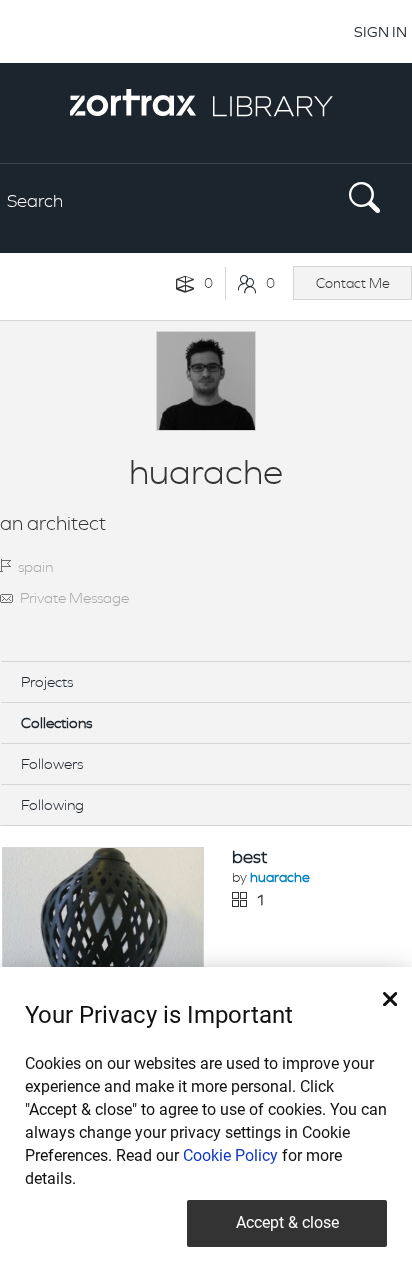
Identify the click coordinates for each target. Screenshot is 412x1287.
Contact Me (353, 283)
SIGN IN (380, 31)
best (249, 857)
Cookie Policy (230, 1155)
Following (52, 804)
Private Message (74, 597)
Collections (56, 722)
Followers (52, 763)
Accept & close (287, 1222)
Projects (47, 681)
